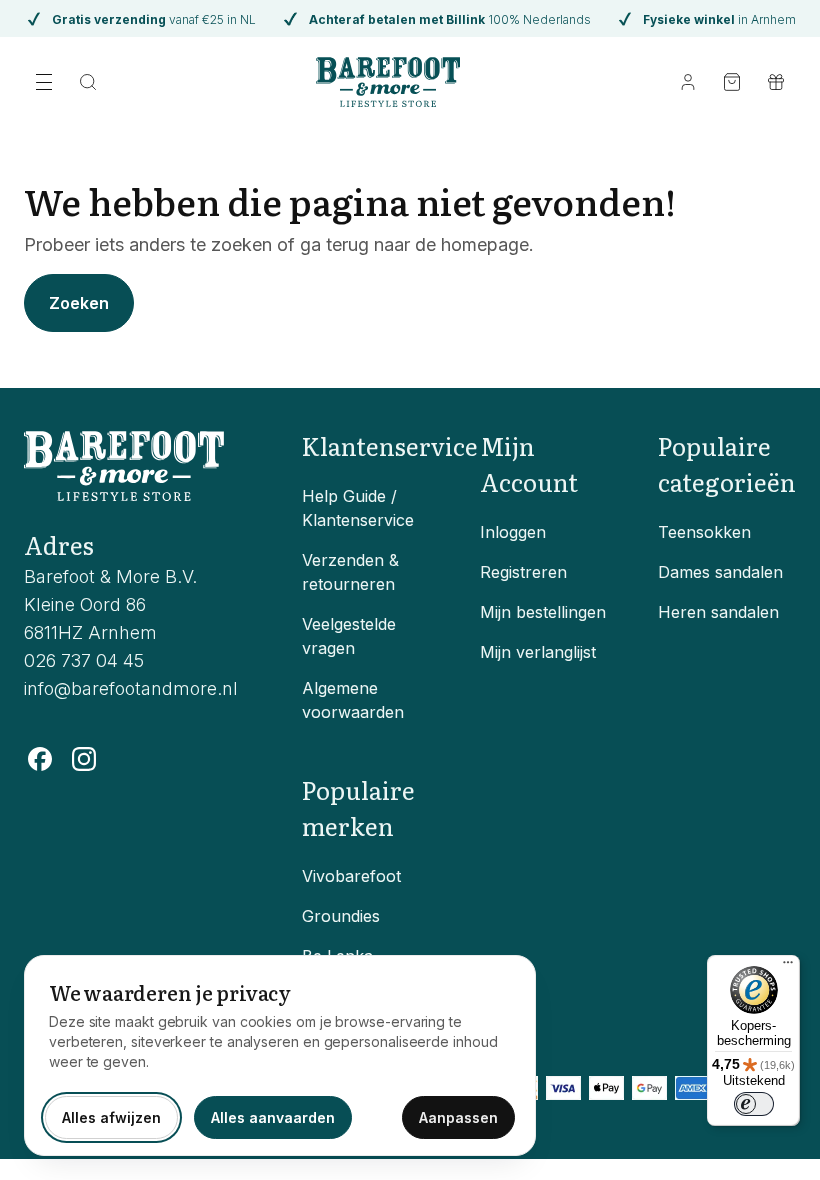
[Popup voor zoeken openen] (88, 82)
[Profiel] (688, 82)
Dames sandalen (720, 572)
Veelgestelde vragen (349, 636)
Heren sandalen (718, 612)
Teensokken (704, 532)
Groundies (341, 916)
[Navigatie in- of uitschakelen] (44, 82)
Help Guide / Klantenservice (358, 508)
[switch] (754, 1104)
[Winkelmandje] (732, 82)
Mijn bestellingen (543, 612)
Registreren (523, 572)
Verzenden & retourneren (350, 572)
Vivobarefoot (351, 876)
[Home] (388, 82)
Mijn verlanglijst (538, 652)
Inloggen (513, 532)
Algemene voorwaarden (353, 700)
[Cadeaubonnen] (776, 82)
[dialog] (280, 1055)
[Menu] (788, 967)
